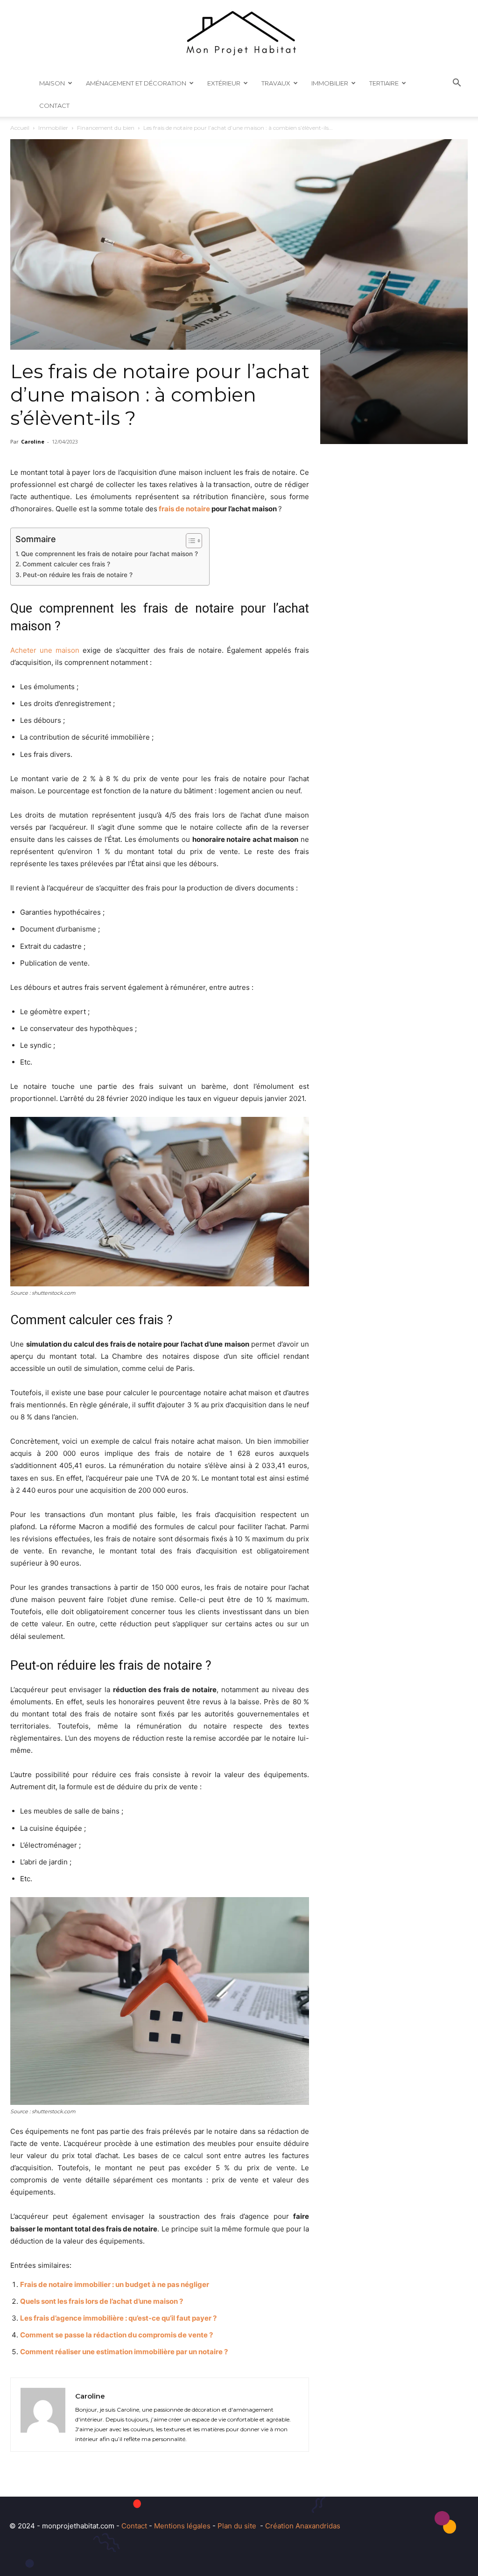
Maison (52, 83)
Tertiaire (384, 83)
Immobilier (330, 83)
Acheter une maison (45, 650)
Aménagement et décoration (136, 83)
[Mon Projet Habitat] (239, 36)
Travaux (276, 83)
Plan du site (237, 2526)
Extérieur (224, 83)
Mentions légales (182, 2526)
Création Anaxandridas (303, 2526)
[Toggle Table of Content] (189, 541)
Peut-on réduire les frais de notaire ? (78, 575)
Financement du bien (106, 128)
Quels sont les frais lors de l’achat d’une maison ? (102, 2301)
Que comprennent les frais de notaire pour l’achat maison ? (110, 554)
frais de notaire (184, 509)
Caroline (33, 441)
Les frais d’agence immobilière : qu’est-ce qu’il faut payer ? (118, 2318)
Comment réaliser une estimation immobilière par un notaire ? (124, 2352)
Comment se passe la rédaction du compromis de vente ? (116, 2335)
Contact (54, 106)
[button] (457, 84)
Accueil (20, 128)
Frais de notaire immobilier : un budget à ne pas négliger (115, 2284)
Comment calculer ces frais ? (66, 564)
